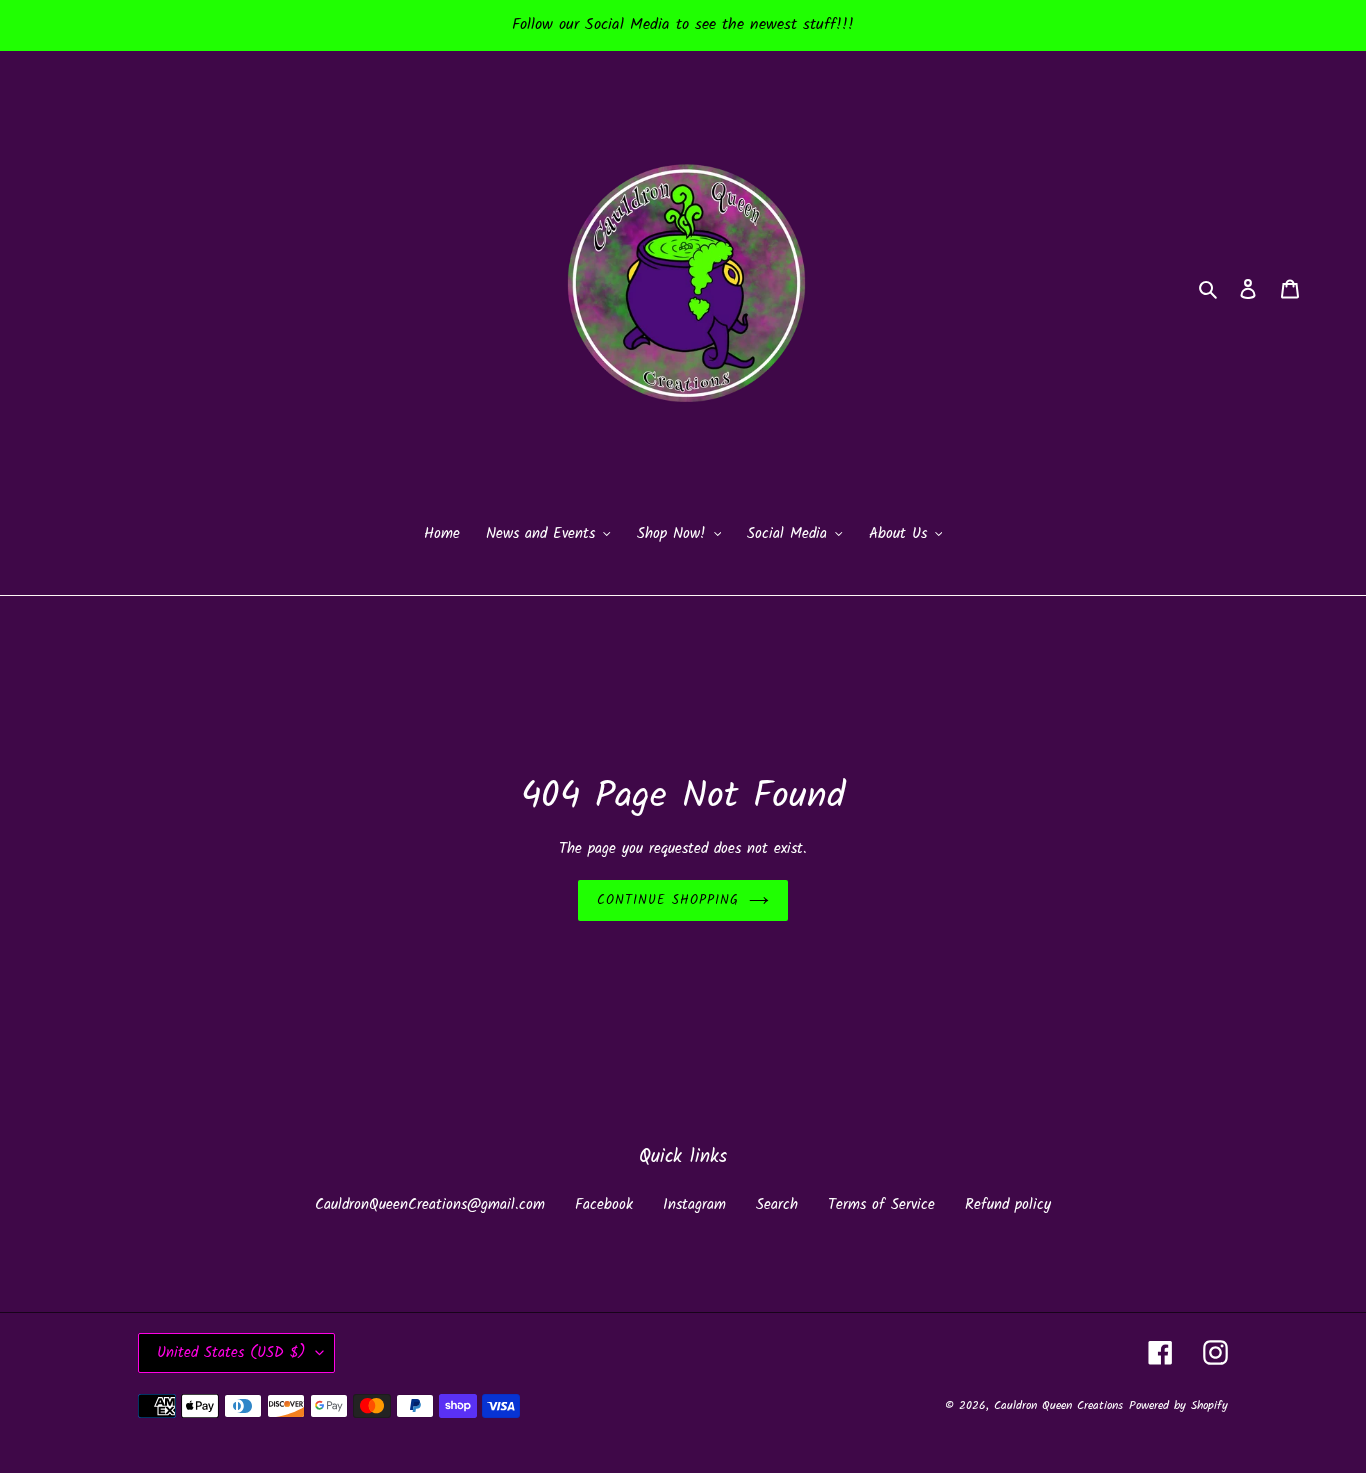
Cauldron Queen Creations (1058, 1405)
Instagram (694, 1205)
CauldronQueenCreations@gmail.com (430, 1205)
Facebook (604, 1205)
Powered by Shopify (1178, 1405)
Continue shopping (668, 900)
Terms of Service (881, 1205)
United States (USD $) (231, 1353)
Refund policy (1008, 1205)
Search (777, 1205)
